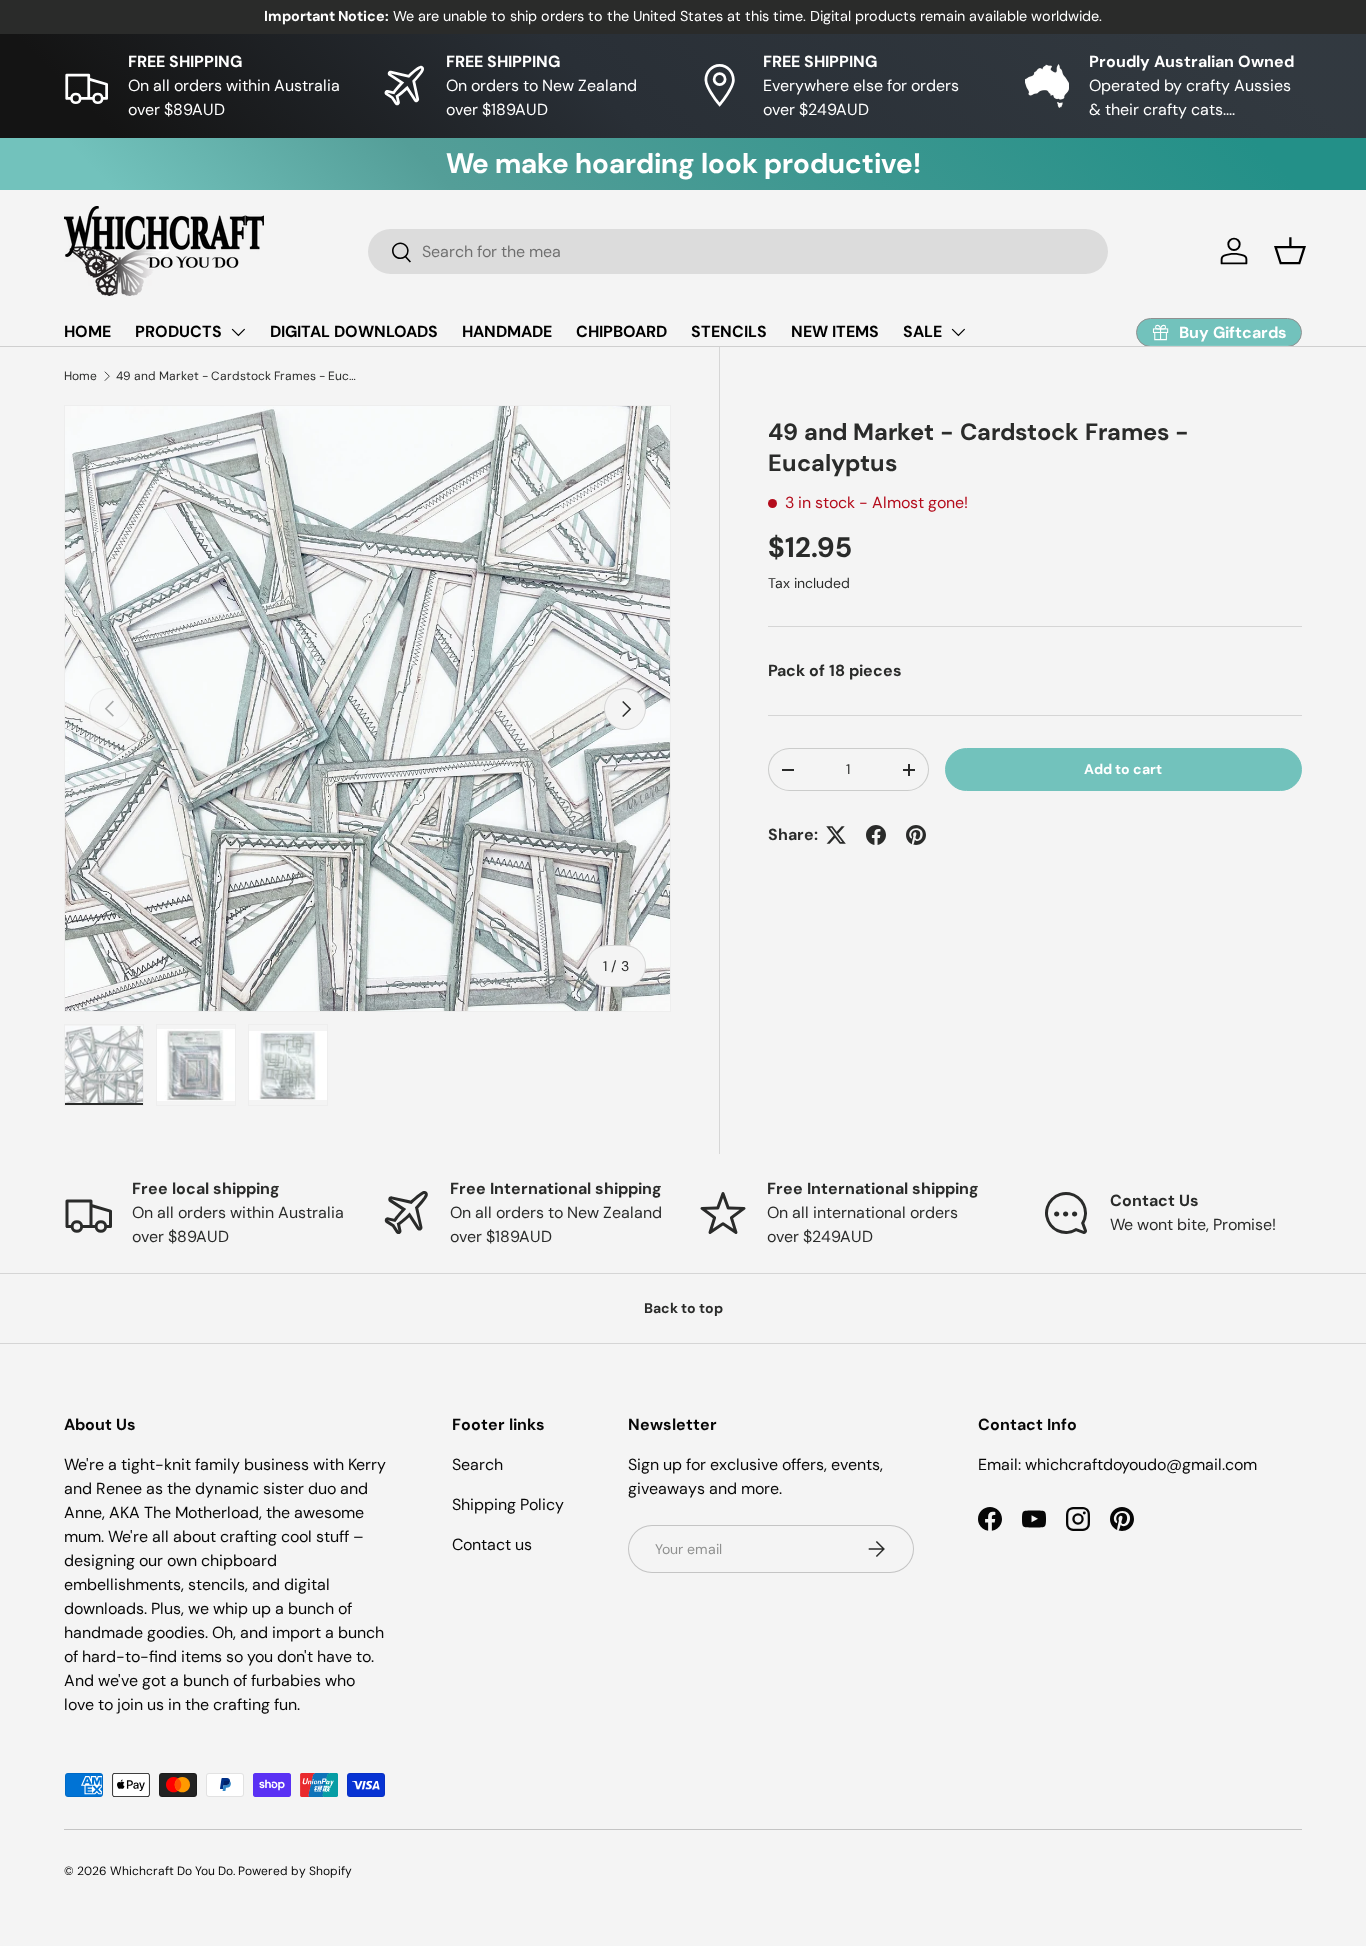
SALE (922, 331)
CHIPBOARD (621, 331)
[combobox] (738, 251)
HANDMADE (507, 331)
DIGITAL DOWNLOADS (354, 331)
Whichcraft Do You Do (171, 1871)
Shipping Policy (508, 1504)
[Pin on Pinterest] (916, 835)
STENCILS (729, 331)
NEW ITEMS (835, 331)
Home (80, 376)
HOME (87, 331)
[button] (1290, 251)
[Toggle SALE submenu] (958, 332)
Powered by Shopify (295, 1871)
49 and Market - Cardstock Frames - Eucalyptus (236, 376)
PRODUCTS (178, 331)
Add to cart (1123, 769)
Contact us (492, 1544)
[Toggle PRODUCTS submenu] (238, 332)
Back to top (683, 1308)
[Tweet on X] (836, 835)
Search (477, 1464)
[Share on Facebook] (876, 835)
